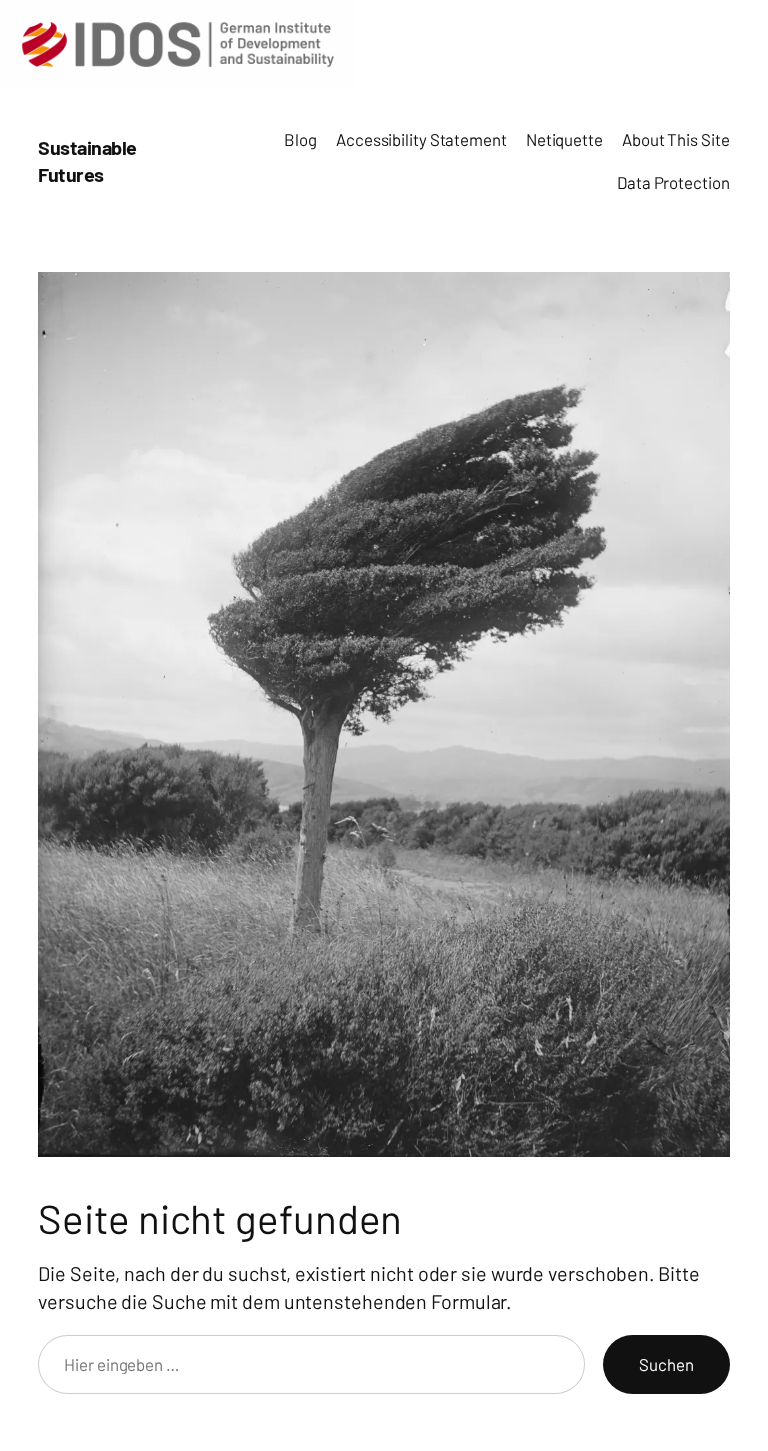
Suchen (666, 1364)
